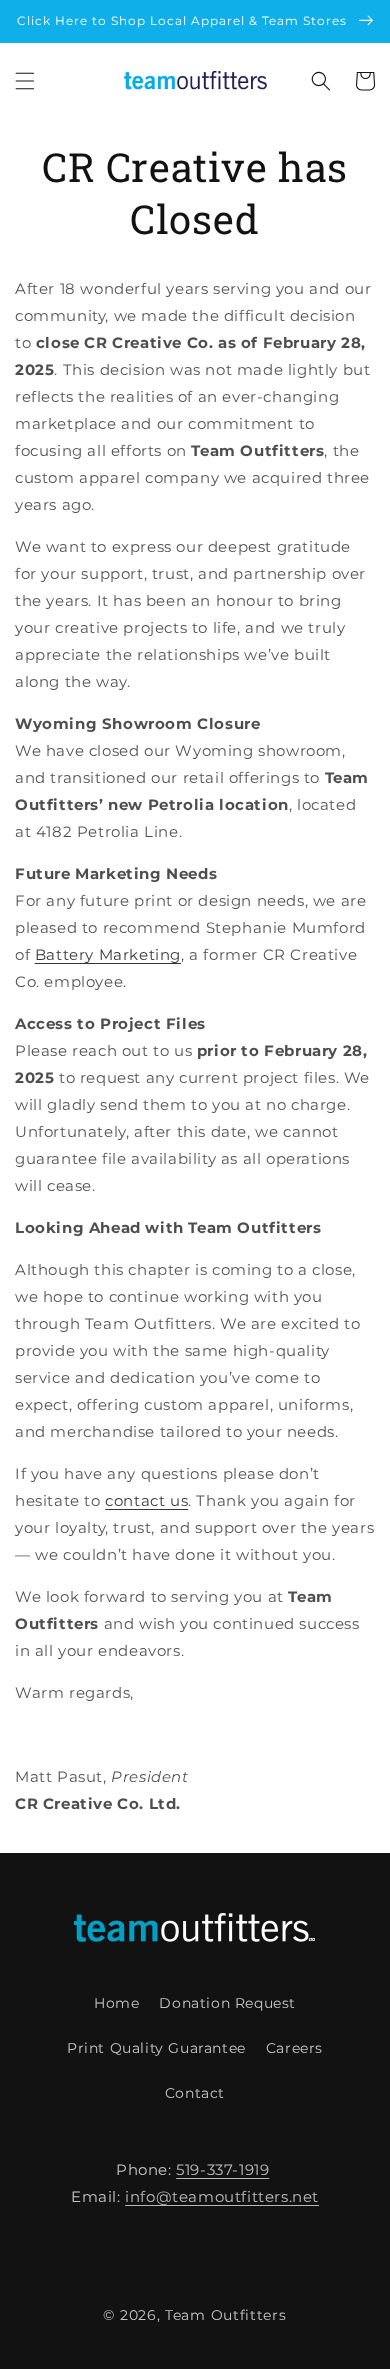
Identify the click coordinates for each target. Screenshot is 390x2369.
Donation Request (227, 2003)
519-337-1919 (222, 2169)
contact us (146, 1500)
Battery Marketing (108, 954)
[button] (25, 81)
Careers (294, 2048)
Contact (195, 2093)
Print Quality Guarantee (156, 2048)
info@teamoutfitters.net (222, 2196)
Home (116, 2003)
